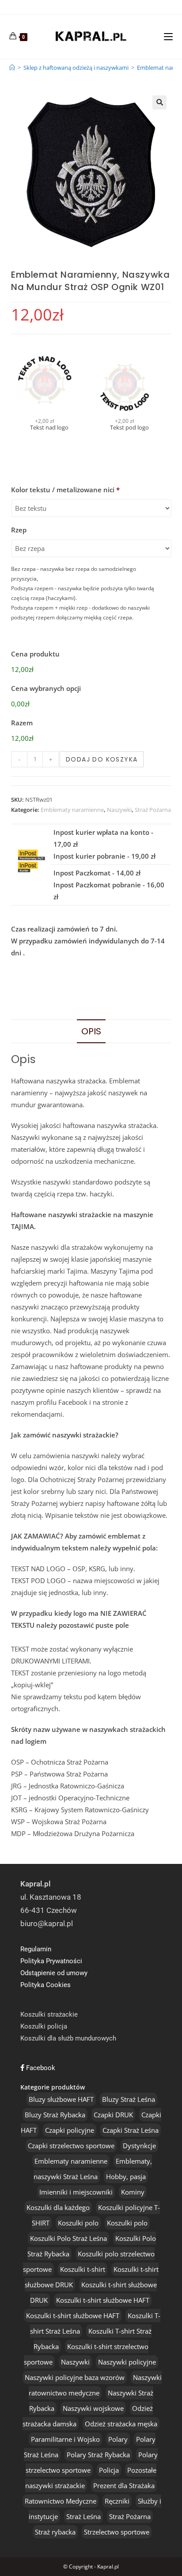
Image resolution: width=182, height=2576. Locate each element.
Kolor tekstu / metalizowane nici (65, 490)
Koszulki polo (78, 2223)
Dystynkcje (139, 2146)
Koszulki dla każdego (58, 2207)
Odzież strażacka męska (121, 2424)
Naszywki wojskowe (93, 2408)
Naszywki (119, 810)
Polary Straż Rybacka (98, 2455)
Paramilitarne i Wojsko (65, 2439)
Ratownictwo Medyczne (61, 2501)
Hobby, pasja (126, 2176)
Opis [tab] (91, 1031)
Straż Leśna (83, 2516)
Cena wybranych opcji (46, 688)
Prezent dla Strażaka (124, 2485)
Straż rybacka (55, 2532)
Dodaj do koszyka (102, 759)
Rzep (19, 530)
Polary (118, 2439)
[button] (159, 102)
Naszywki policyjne (127, 2362)
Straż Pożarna (153, 810)
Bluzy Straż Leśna (129, 2099)
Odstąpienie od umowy (54, 1973)
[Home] (12, 68)
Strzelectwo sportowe (117, 2532)
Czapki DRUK (113, 2115)
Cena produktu (35, 654)
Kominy (133, 2192)
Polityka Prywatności (51, 1961)
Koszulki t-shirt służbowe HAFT (103, 2300)
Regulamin (36, 1949)
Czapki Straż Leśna (131, 2130)
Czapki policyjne (70, 2130)
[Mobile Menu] (168, 36)
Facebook (40, 2068)
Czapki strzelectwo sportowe (71, 2146)
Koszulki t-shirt (83, 2269)
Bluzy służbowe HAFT (61, 2099)
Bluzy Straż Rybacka (55, 2115)
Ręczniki (117, 2501)
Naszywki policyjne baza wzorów (75, 2377)
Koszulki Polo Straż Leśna (68, 2238)
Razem (22, 723)
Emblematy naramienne (72, 810)
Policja (109, 2470)
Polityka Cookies (45, 1985)
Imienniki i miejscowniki (76, 2192)
